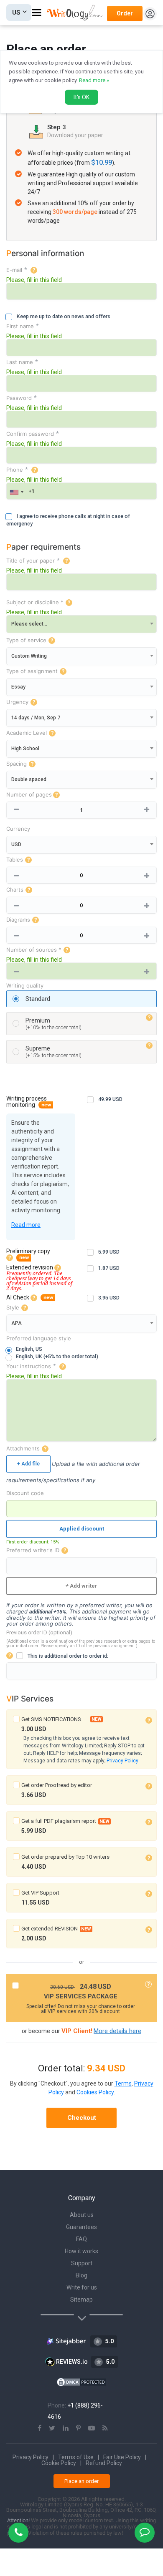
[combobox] (16, 492)
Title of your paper (31, 561)
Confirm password (30, 434)
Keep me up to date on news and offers (64, 316)
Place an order (81, 2481)
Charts (15, 890)
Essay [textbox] (18, 687)
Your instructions (29, 1366)
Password (19, 398)
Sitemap (81, 2300)
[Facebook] (39, 2428)
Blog (81, 2275)
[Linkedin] (66, 2428)
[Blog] (105, 2428)
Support (82, 2263)
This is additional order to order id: (68, 1656)
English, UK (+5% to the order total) (57, 1356)
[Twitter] (52, 2428)
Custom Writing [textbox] (29, 656)
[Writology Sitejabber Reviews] (67, 2341)
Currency (18, 829)
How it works (81, 2251)
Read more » (94, 80)
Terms (123, 2083)
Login (150, 14)
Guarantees (81, 2227)
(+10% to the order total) (53, 1024)
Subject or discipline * (35, 602)
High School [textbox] (25, 749)
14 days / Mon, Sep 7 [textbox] (36, 718)
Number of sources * (34, 950)
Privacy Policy (122, 1761)
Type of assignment (32, 671)
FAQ (81, 2239)
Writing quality (25, 986)
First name (20, 326)
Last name (20, 362)
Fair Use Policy (122, 2457)
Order (125, 13)
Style (13, 1308)
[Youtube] (92, 2428)
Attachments (23, 1449)
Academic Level (27, 733)
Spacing (17, 764)
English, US (29, 1349)
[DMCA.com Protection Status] (81, 2382)
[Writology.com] (77, 13)
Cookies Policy (95, 2092)
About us (82, 2215)
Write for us (82, 2287)
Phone (15, 470)
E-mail (14, 270)
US (16, 13)
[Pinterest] (78, 2428)
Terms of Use (76, 2457)
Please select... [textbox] (29, 624)
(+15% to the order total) (53, 1052)
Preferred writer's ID (33, 1550)
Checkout (82, 2118)
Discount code (25, 1493)
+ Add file (28, 1464)
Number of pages (29, 795)
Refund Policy (104, 2463)
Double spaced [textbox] (29, 779)
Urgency (17, 702)
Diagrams (18, 920)
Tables (15, 860)
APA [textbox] (17, 1323)
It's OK (81, 97)
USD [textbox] (16, 844)
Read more (26, 1225)
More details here (117, 2031)
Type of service (26, 640)
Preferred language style (39, 1338)
